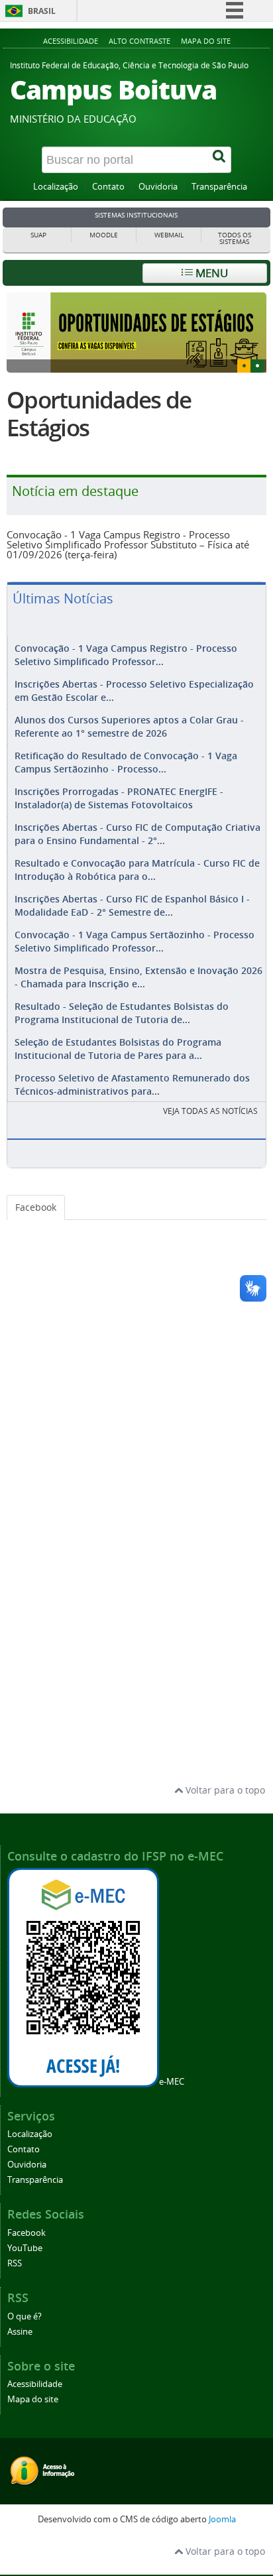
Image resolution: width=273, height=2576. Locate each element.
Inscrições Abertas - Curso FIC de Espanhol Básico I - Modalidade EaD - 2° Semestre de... (132, 933)
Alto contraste (139, 41)
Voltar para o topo (224, 1818)
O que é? (25, 2344)
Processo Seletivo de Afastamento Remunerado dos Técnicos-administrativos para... (132, 1112)
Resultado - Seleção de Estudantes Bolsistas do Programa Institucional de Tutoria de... (122, 1041)
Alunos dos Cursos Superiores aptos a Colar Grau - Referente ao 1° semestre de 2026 (129, 754)
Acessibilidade (71, 41)
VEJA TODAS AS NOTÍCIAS (210, 1139)
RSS (15, 2291)
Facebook (36, 1235)
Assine (20, 2360)
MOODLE (104, 235)
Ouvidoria (158, 187)
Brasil (42, 11)
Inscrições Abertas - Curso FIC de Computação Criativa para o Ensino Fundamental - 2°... (137, 862)
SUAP (38, 235)
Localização (56, 187)
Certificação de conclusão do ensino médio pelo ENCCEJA (133, 428)
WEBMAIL (169, 235)
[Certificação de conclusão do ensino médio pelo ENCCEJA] (136, 333)
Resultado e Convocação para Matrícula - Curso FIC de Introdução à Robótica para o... (137, 897)
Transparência (219, 187)
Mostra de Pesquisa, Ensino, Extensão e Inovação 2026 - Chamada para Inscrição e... (138, 1005)
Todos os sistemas (235, 238)
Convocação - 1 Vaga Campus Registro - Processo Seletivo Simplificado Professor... (126, 683)
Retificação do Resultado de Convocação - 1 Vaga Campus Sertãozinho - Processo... (126, 790)
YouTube (25, 2276)
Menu (210, 273)
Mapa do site (206, 41)
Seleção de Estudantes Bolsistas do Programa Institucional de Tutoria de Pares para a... (118, 1076)
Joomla (222, 2547)
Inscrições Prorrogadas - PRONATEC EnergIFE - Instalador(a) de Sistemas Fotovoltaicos (119, 826)
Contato (108, 187)
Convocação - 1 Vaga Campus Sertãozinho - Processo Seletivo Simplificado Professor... (135, 969)
